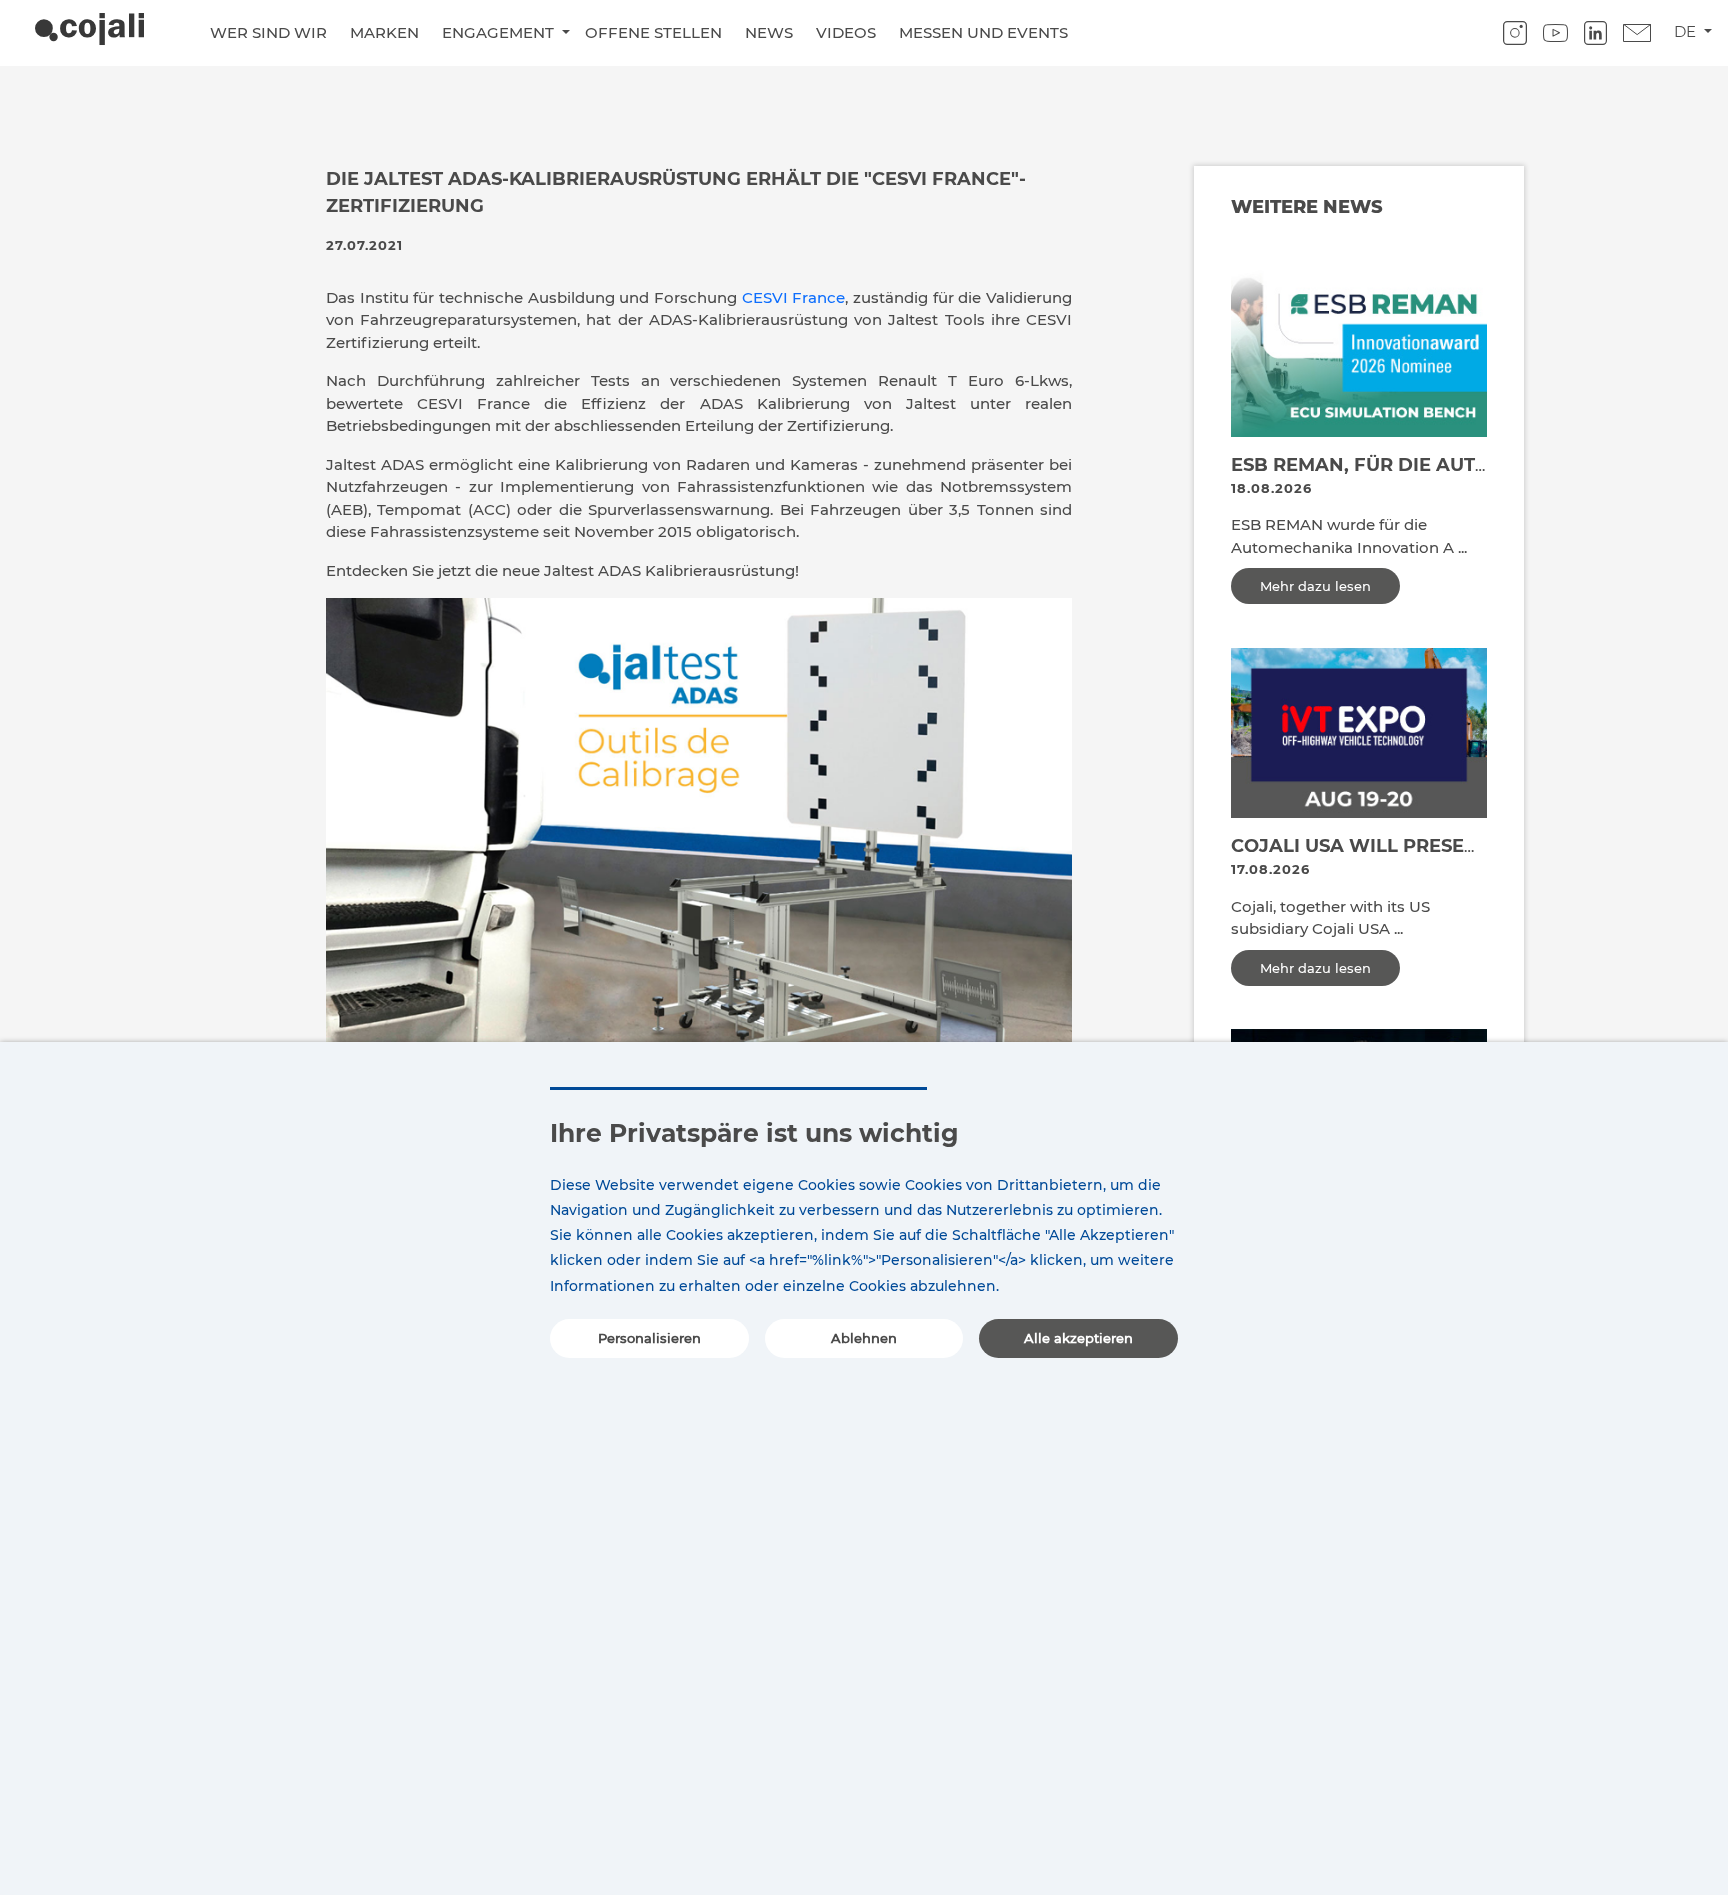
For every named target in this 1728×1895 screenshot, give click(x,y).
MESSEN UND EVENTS (983, 32)
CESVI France (794, 297)
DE (1687, 31)
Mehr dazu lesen (1315, 586)
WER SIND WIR (268, 32)
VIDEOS (846, 32)
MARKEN (384, 32)
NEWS (769, 32)
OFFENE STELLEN (653, 32)
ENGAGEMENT (500, 32)
